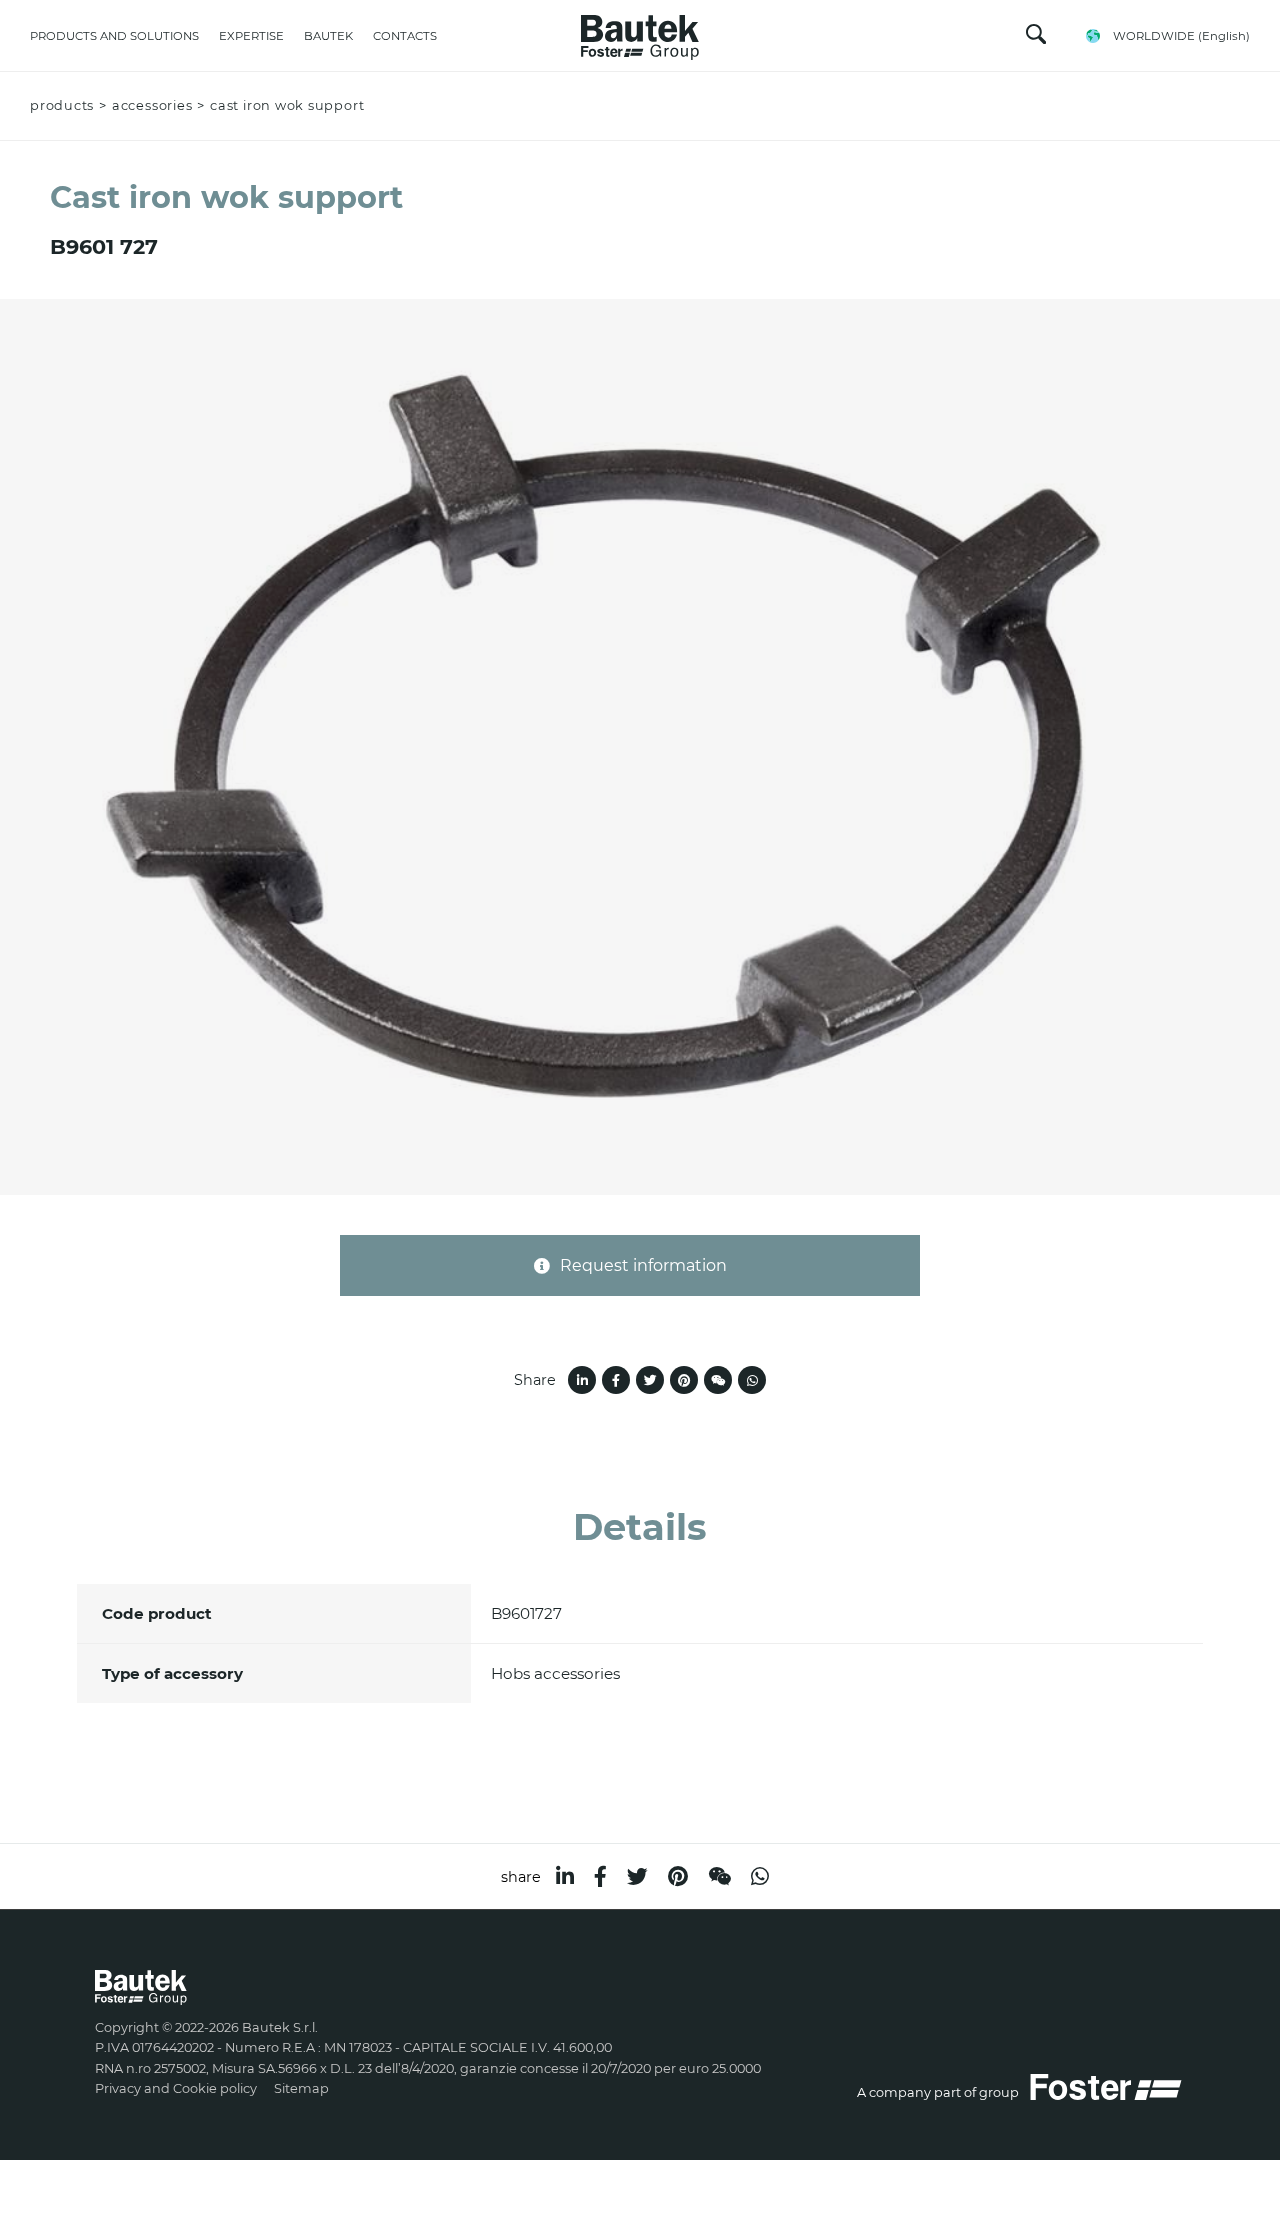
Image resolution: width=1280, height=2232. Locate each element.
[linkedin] (565, 1876)
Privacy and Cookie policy (176, 2088)
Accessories (152, 105)
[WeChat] (719, 1876)
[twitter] (637, 1876)
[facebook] (600, 1876)
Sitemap (301, 2088)
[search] (1036, 39)
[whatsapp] (760, 1876)
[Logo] (640, 32)
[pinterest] (678, 1876)
